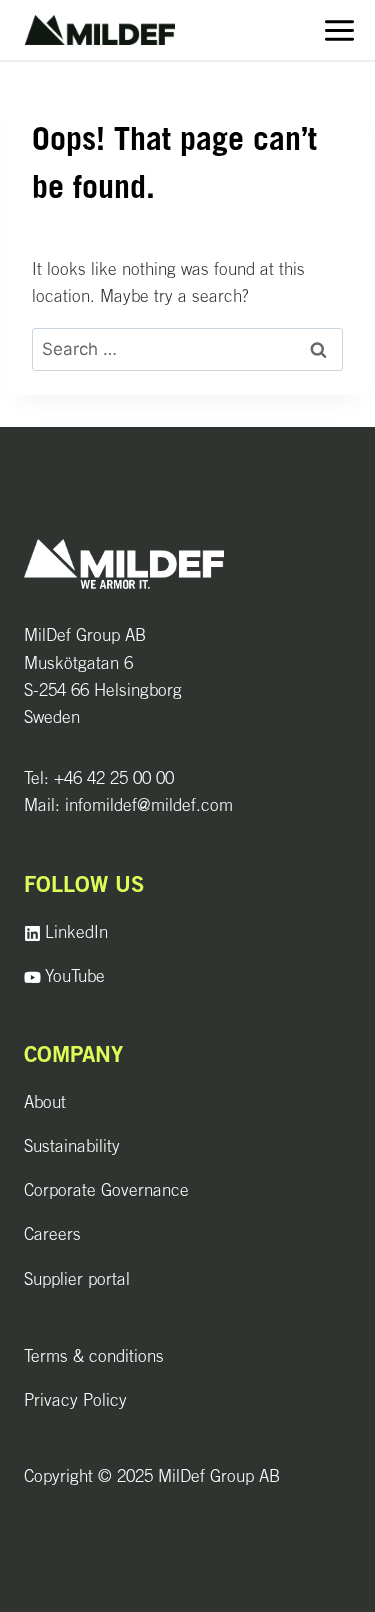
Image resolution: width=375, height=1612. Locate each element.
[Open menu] (339, 30)
